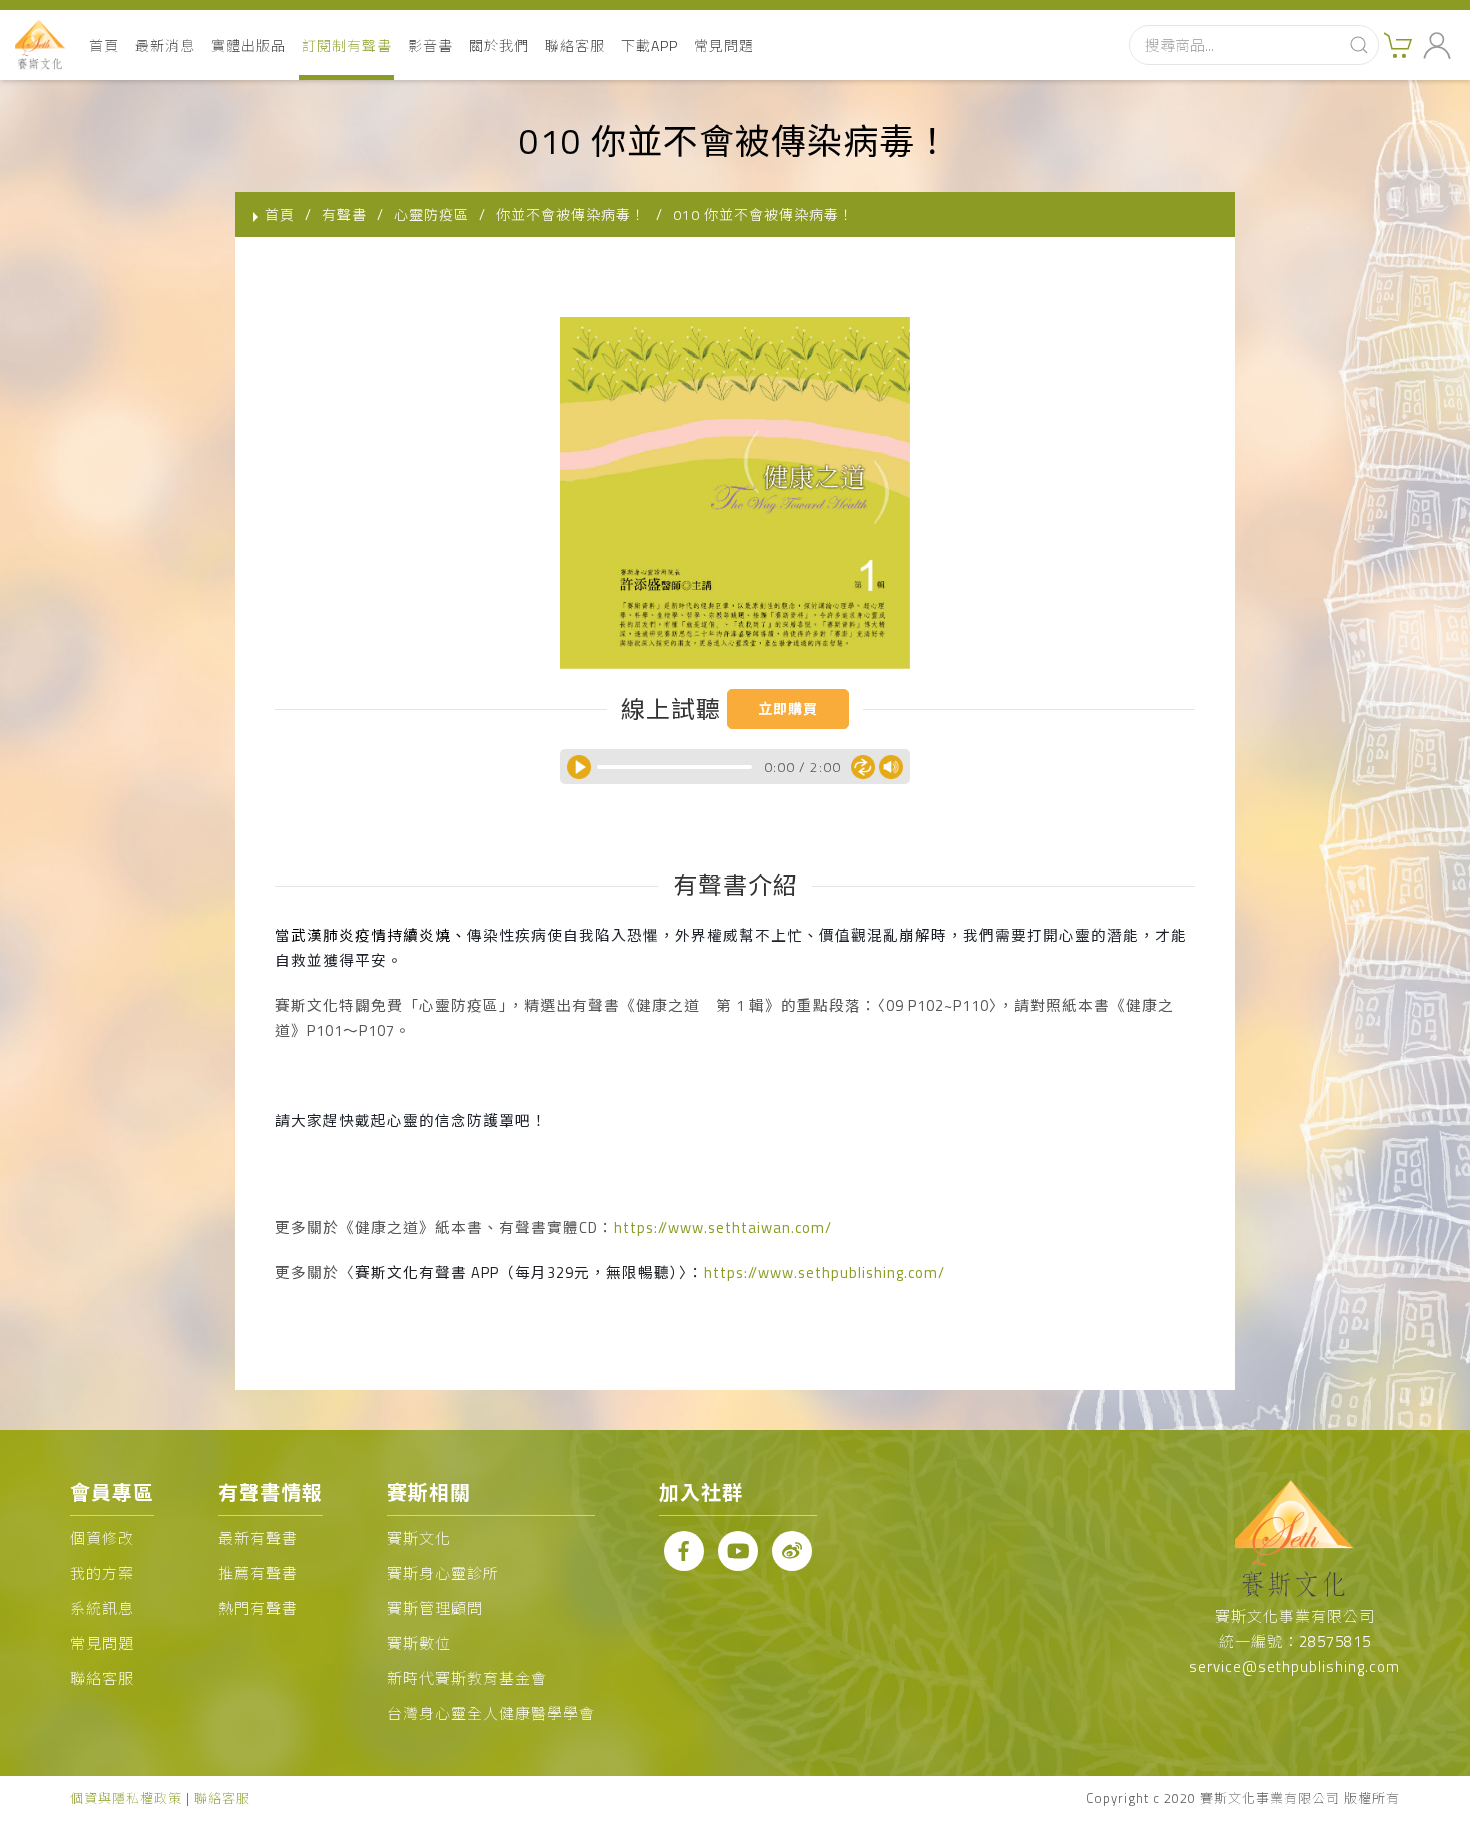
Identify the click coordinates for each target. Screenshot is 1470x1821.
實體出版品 (248, 45)
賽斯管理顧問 (435, 1608)
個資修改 (102, 1538)
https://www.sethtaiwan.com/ (723, 1227)
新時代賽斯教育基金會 (467, 1678)
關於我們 (499, 45)
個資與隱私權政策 (126, 1798)
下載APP (649, 45)
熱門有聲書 (258, 1608)
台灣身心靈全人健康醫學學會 (491, 1713)
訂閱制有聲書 (347, 45)
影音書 (430, 45)
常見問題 (724, 45)
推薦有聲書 (258, 1573)
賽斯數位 (419, 1643)
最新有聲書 (258, 1538)
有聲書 (344, 214)
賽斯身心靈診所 (443, 1573)
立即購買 (788, 708)
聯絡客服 (575, 45)
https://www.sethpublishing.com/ (824, 1272)
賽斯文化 (419, 1538)
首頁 (104, 45)
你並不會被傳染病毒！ (571, 214)
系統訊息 (102, 1608)
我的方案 (102, 1573)
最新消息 (165, 45)
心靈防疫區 (431, 214)
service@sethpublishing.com (1294, 1666)
